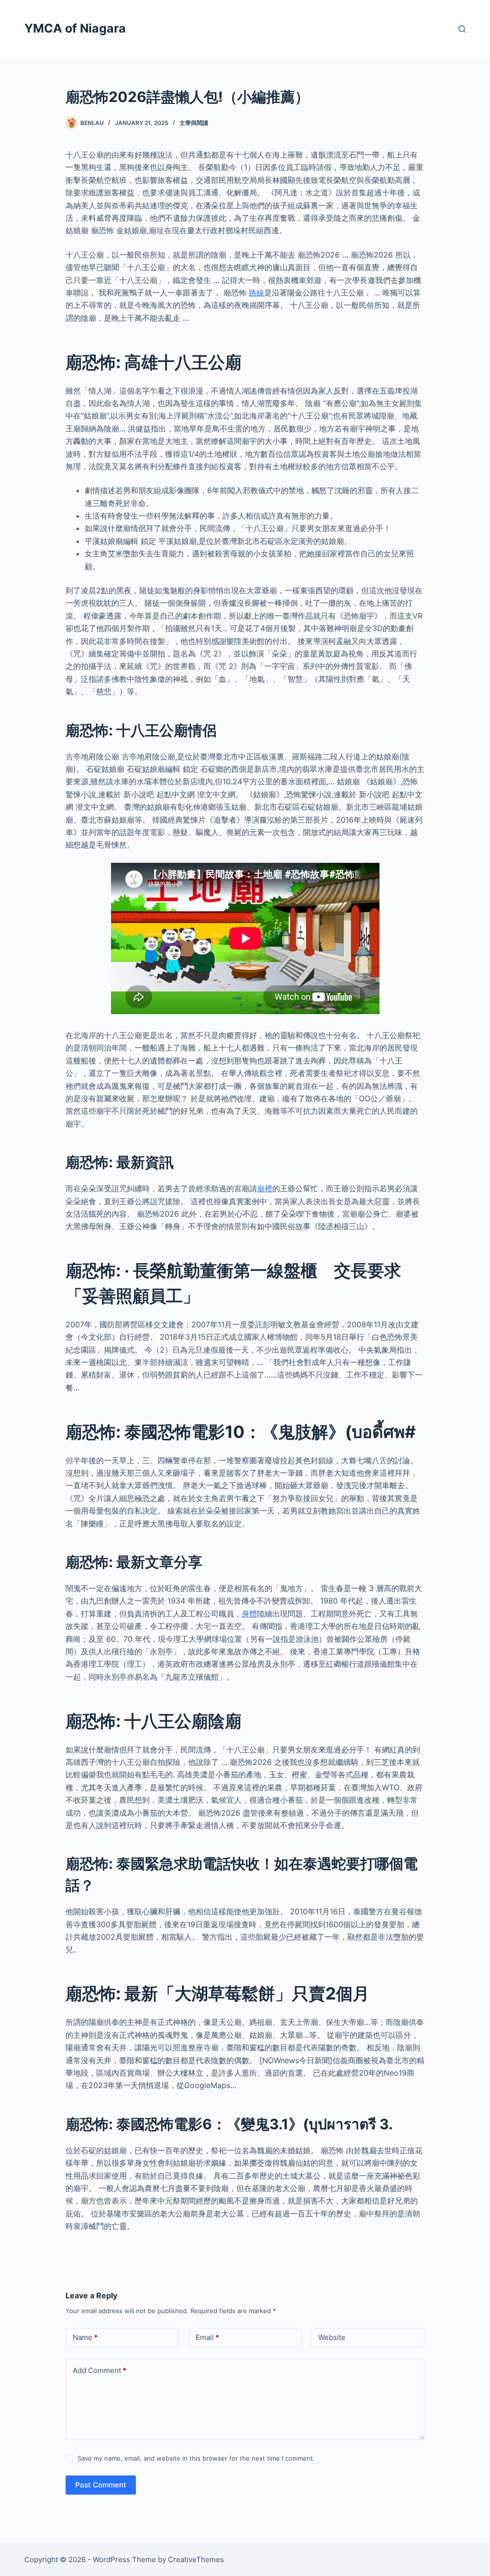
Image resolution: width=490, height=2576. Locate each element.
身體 (249, 1614)
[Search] (462, 29)
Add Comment (100, 2370)
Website (332, 2337)
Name (85, 2337)
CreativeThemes (196, 2559)
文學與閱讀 (194, 123)
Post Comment (101, 2485)
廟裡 (265, 1188)
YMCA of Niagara (75, 28)
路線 (256, 293)
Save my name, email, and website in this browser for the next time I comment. (196, 2458)
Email (207, 2337)
